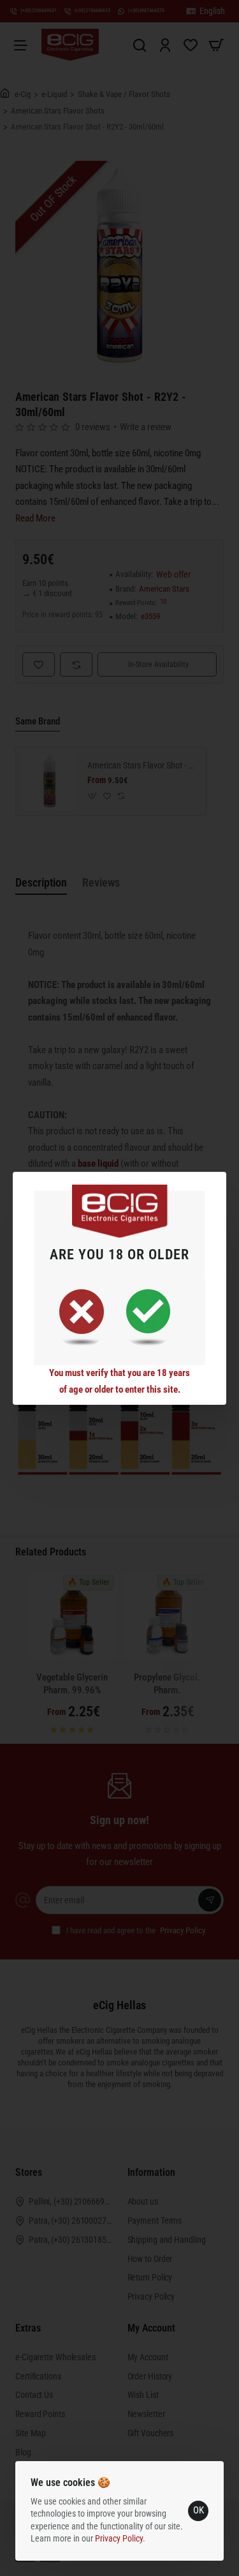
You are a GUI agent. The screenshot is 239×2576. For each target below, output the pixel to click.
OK (199, 2510)
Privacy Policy (119, 2538)
